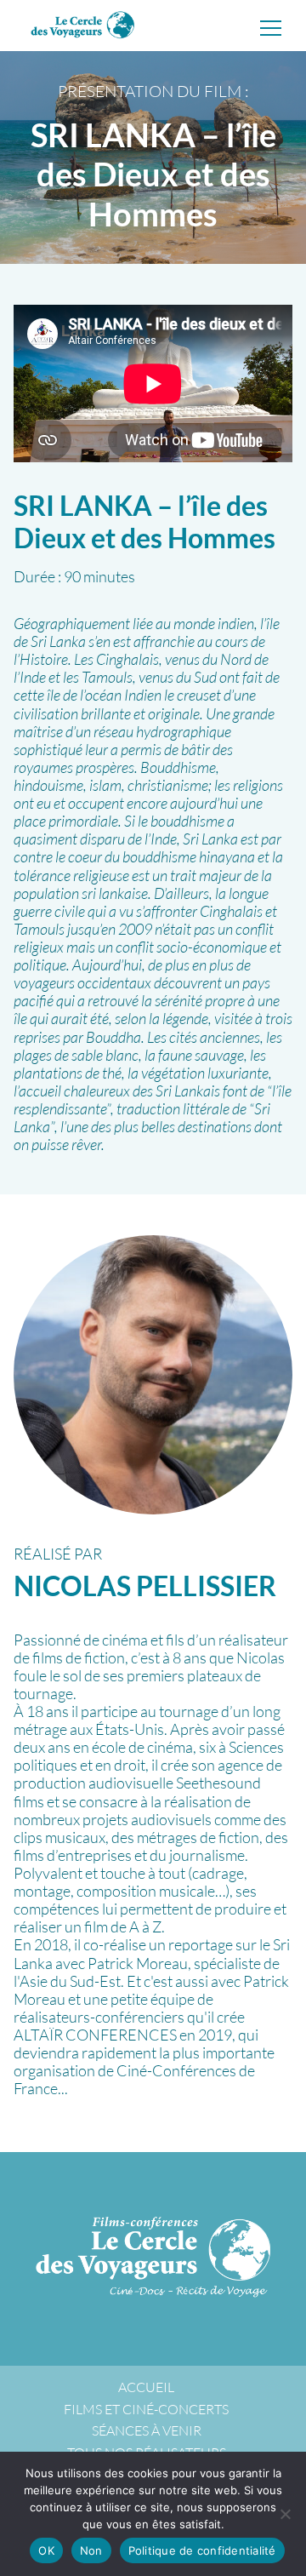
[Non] (285, 2514)
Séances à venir (147, 2430)
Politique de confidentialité (202, 2550)
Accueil (146, 2387)
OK (46, 2550)
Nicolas (145, 1586)
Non (91, 2550)
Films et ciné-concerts (146, 2409)
